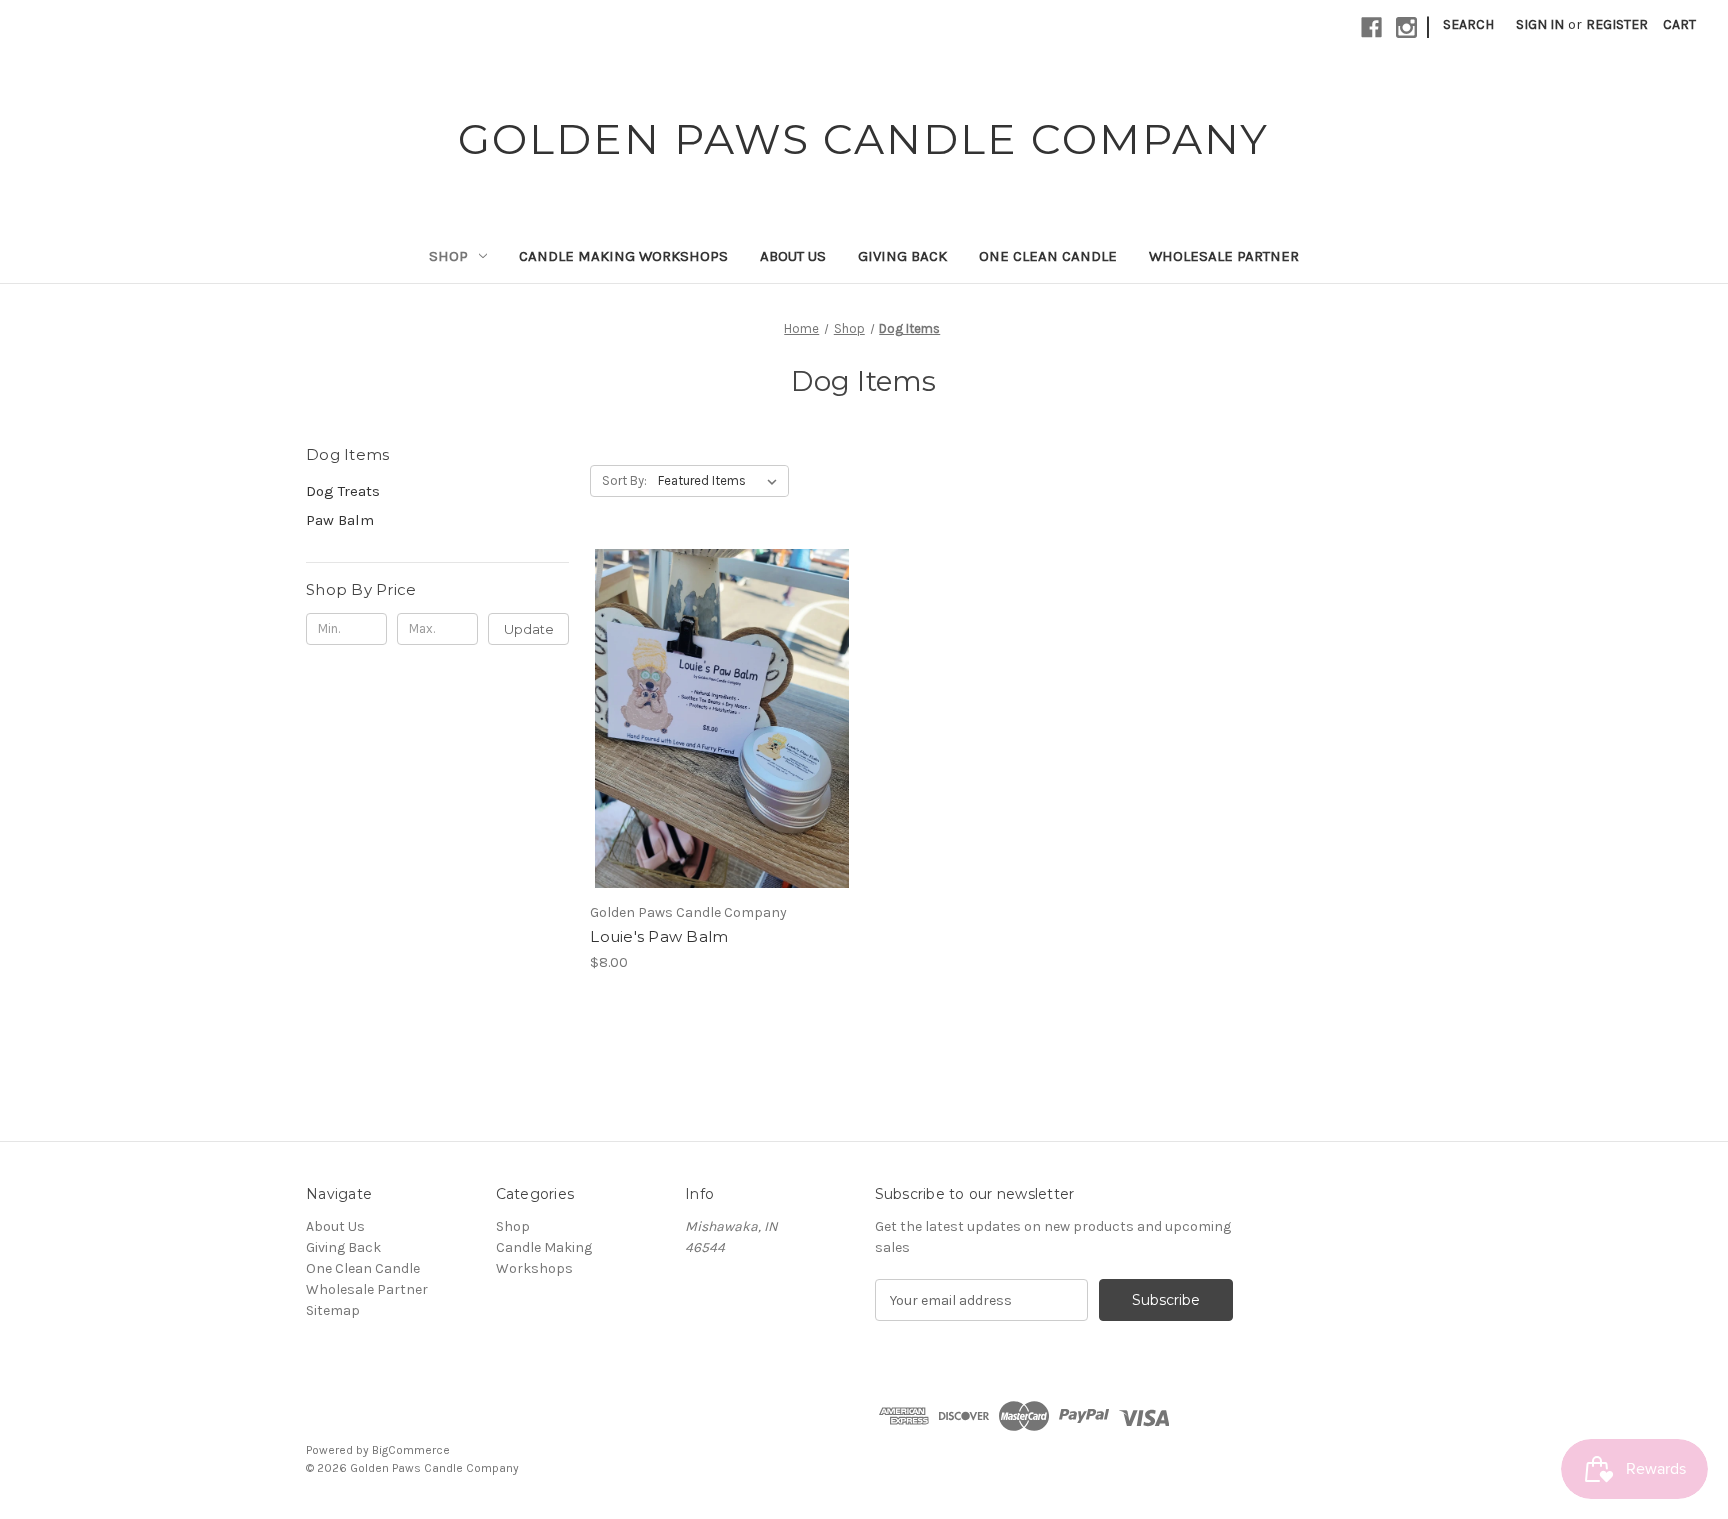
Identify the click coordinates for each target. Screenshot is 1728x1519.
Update (529, 629)
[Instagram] (1406, 27)
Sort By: (624, 480)
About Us (793, 256)
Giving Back (902, 256)
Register (1617, 24)
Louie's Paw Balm (659, 936)
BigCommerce (411, 1450)
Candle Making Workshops (623, 256)
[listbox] (721, 481)
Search (1468, 24)
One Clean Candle (1048, 256)
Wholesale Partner (1224, 256)
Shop (448, 256)
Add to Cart (721, 754)
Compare (715, 719)
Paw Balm (340, 520)
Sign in (1540, 24)
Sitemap (333, 1310)
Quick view (718, 683)
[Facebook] (1371, 27)
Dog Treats (343, 491)
